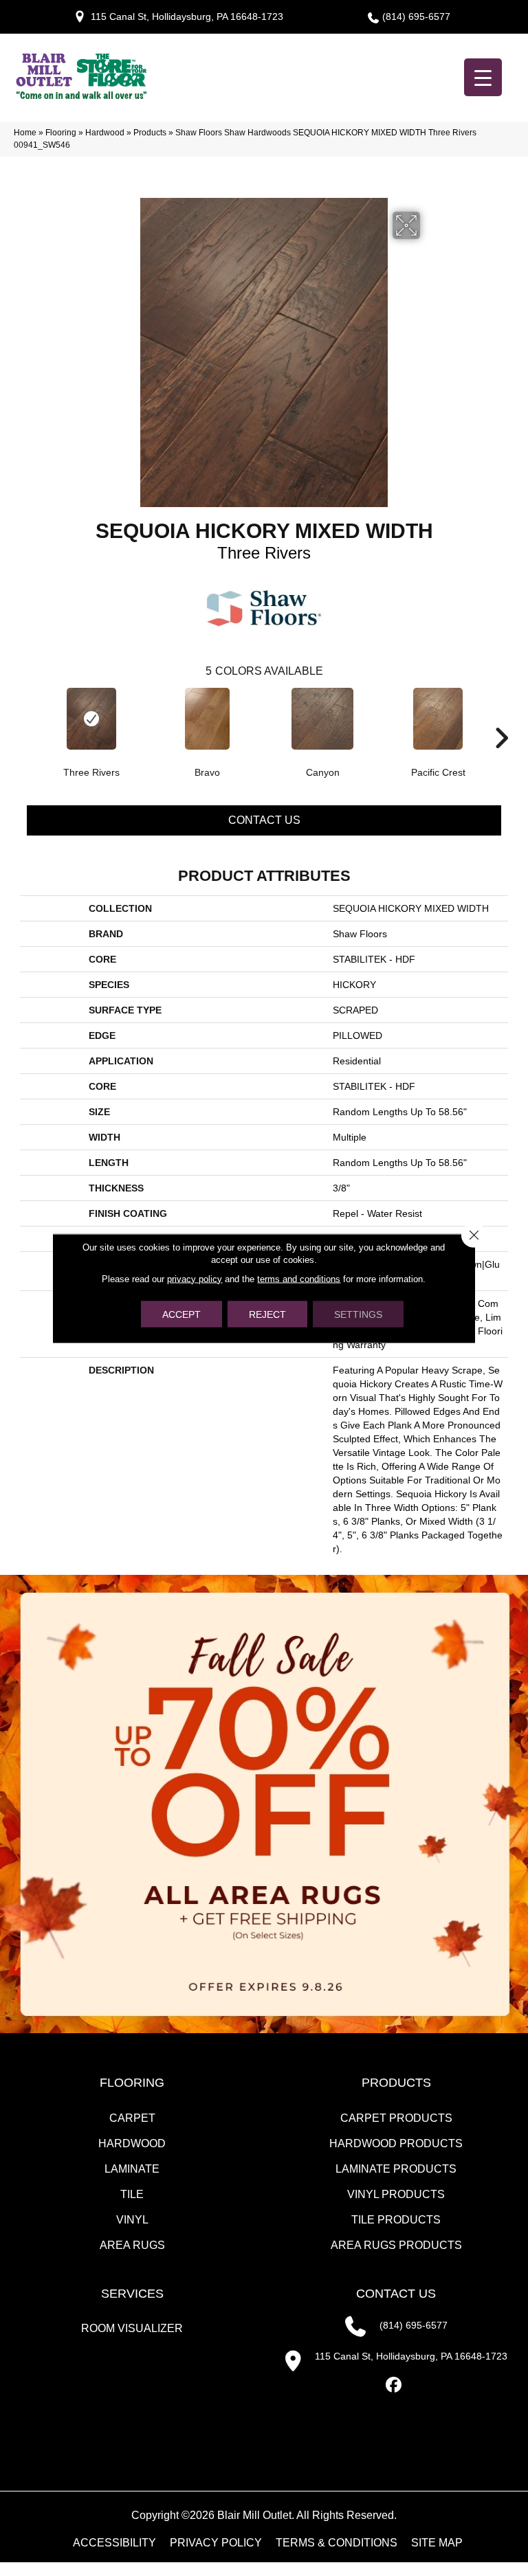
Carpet (132, 2118)
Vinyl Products (396, 2194)
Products (150, 133)
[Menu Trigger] (483, 77)
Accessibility (114, 2543)
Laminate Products (396, 2169)
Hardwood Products (396, 2143)
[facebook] (394, 2385)
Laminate (132, 2169)
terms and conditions (299, 1278)
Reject (267, 1314)
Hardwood (105, 133)
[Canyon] (322, 719)
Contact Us (264, 820)
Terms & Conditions (337, 2543)
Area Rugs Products (396, 2245)
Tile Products (396, 2220)
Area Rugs (132, 2245)
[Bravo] (207, 719)
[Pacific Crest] (438, 719)
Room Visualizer (132, 2328)
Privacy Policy (216, 2543)
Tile (132, 2194)
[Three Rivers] (91, 719)
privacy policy (195, 1278)
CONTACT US (396, 2294)
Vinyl (132, 2220)
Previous (27, 717)
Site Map (437, 2543)
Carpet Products (396, 2118)
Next (501, 717)
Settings (358, 1314)
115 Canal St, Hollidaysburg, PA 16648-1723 (187, 16)
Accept (181, 1314)
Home (25, 133)
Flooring (61, 133)
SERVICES (132, 2294)
